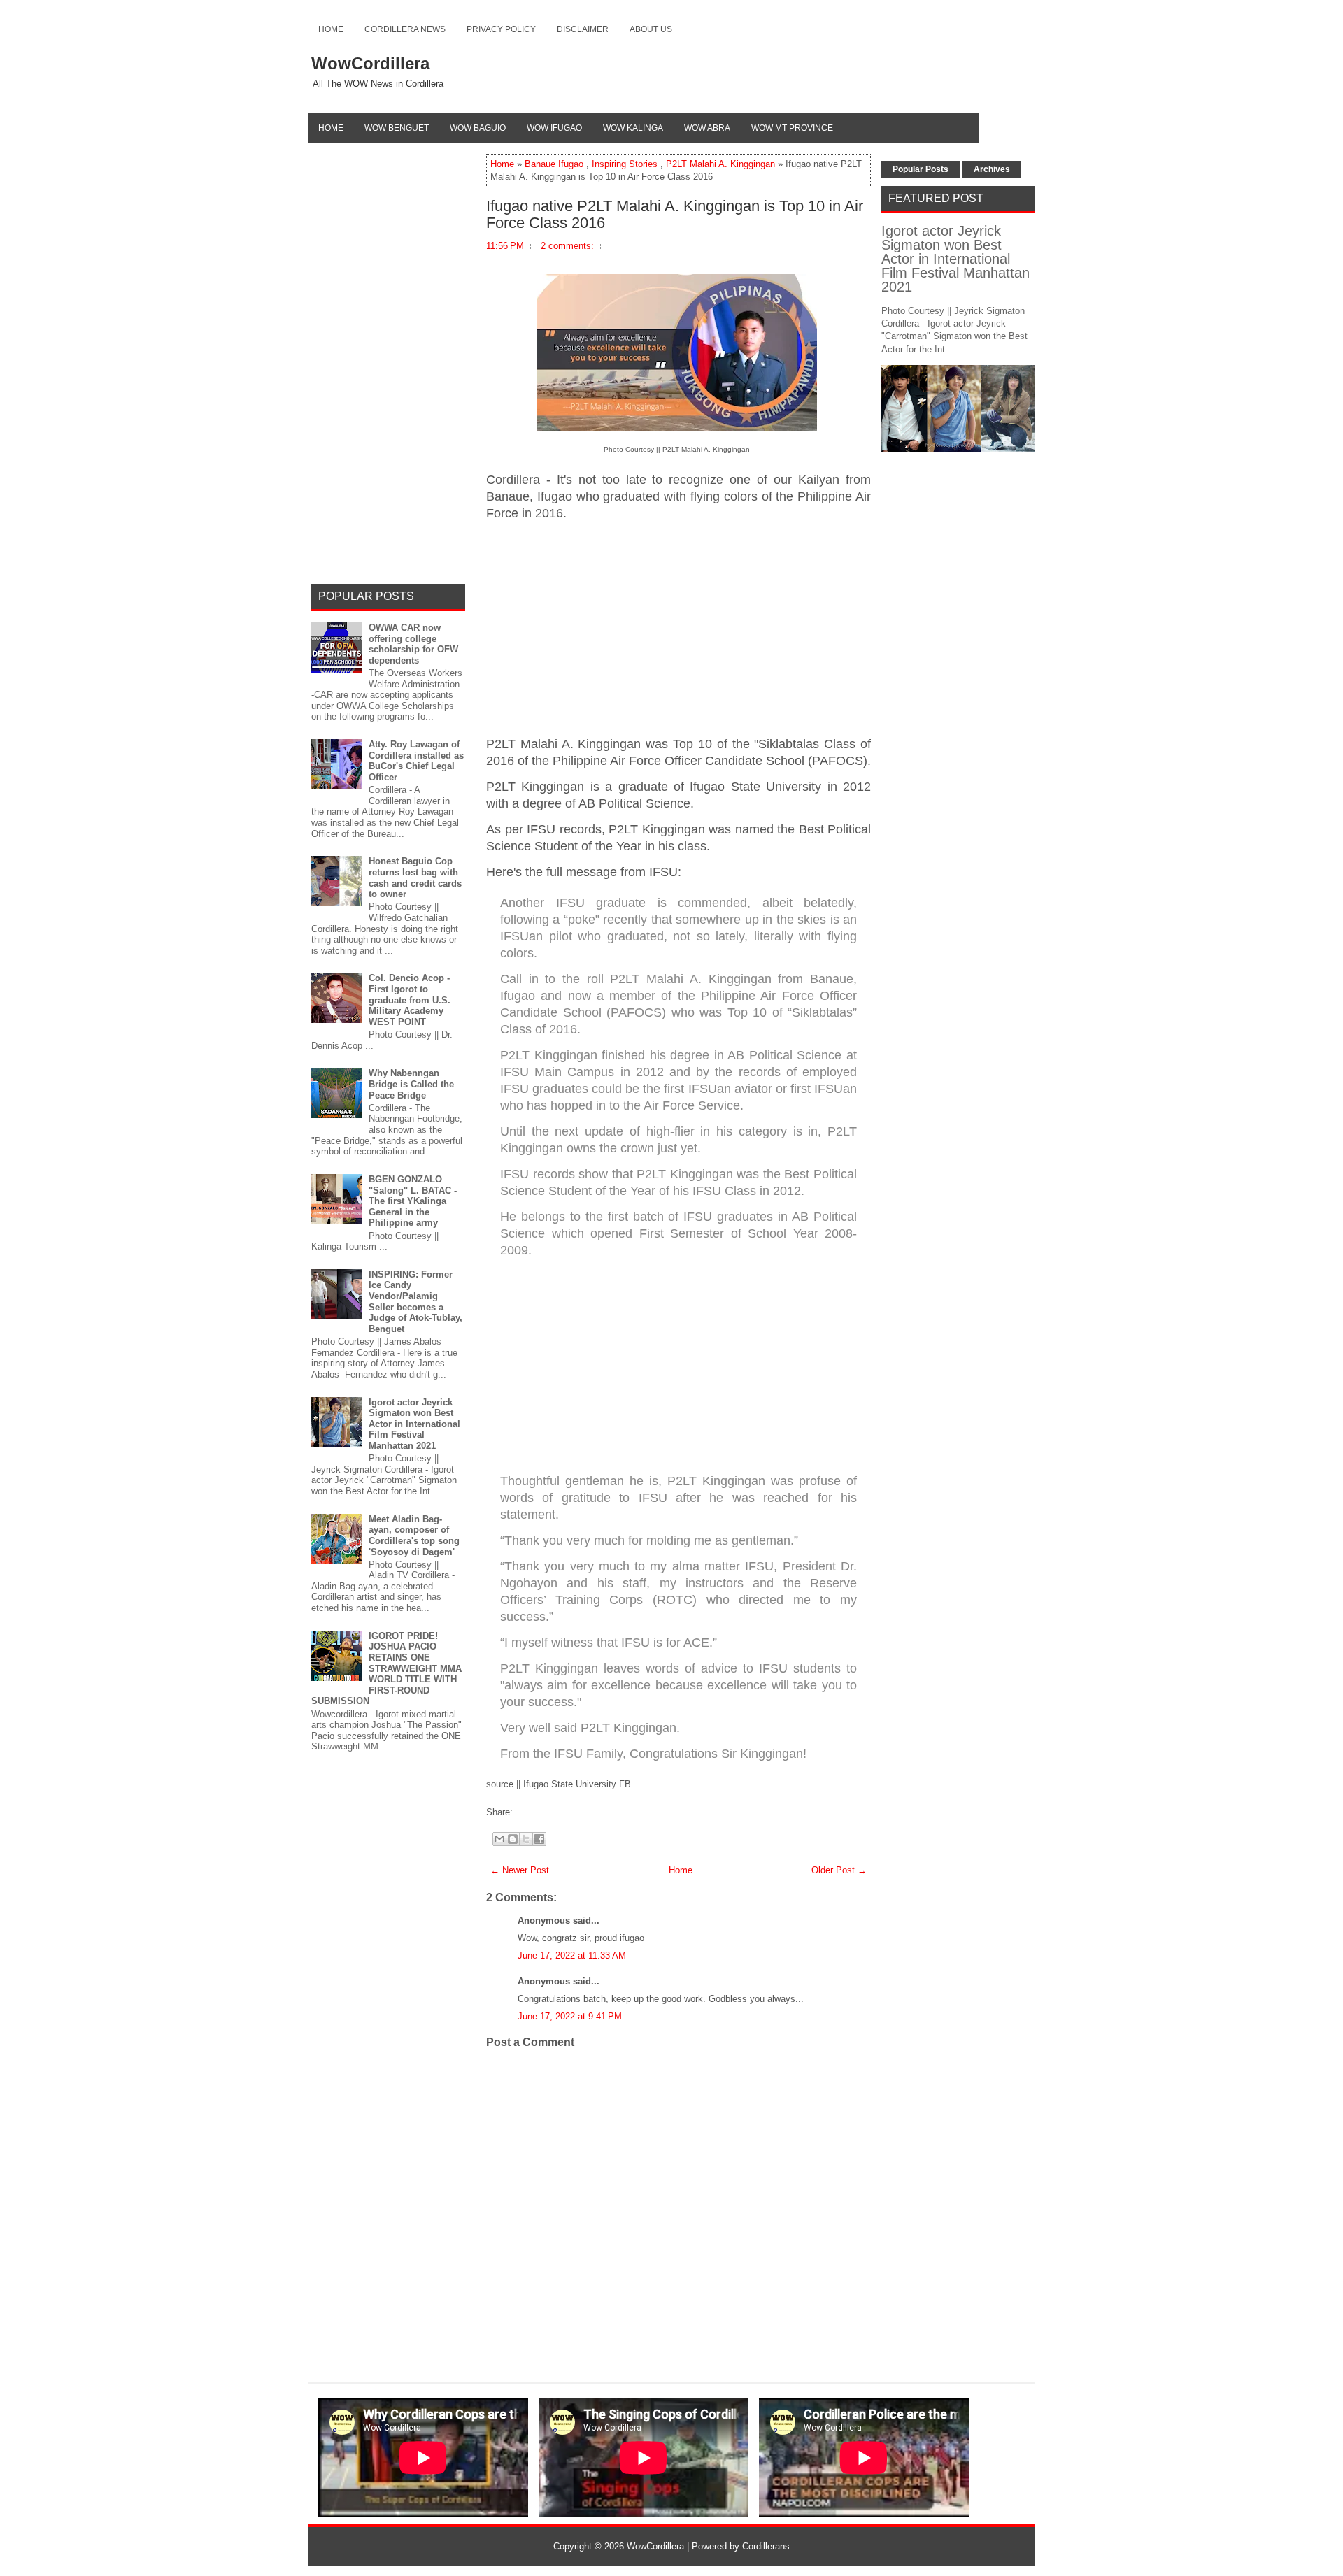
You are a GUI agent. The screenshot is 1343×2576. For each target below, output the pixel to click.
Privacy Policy (501, 29)
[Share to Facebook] (539, 1839)
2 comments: (567, 246)
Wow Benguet (397, 128)
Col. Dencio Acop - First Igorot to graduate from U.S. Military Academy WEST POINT (410, 1000)
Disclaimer (583, 29)
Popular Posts (921, 169)
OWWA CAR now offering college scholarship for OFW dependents (413, 644)
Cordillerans (766, 2546)
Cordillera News (405, 29)
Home (331, 29)
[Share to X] (526, 1839)
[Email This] (499, 1839)
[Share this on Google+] (530, 1812)
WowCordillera (370, 63)
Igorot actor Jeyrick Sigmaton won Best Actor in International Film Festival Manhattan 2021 (414, 1424)
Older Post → (839, 1870)
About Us (651, 29)
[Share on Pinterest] (537, 1812)
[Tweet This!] (523, 1812)
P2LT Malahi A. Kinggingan (720, 164)
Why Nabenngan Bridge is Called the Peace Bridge (411, 1084)
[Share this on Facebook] (516, 1812)
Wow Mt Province (792, 128)
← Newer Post (520, 1870)
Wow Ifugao (554, 128)
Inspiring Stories (625, 164)
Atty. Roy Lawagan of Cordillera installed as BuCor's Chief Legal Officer (416, 761)
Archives (992, 169)
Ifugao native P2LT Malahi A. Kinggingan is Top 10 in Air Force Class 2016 (675, 215)
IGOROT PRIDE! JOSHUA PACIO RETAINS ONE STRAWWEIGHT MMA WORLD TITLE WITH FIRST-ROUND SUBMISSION (386, 1669)
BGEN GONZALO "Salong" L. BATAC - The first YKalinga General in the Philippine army (413, 1201)
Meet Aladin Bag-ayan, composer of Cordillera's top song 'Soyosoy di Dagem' (414, 1536)
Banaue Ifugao (554, 164)
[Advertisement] (678, 629)
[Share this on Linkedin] (544, 1812)
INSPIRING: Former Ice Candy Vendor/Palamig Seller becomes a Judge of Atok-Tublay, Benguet (415, 1302)
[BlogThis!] (513, 1839)
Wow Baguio (478, 128)
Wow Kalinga (633, 128)
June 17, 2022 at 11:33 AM (572, 1955)
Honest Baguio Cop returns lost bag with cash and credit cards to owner (415, 878)
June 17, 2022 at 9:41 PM (570, 2016)
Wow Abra (707, 128)
